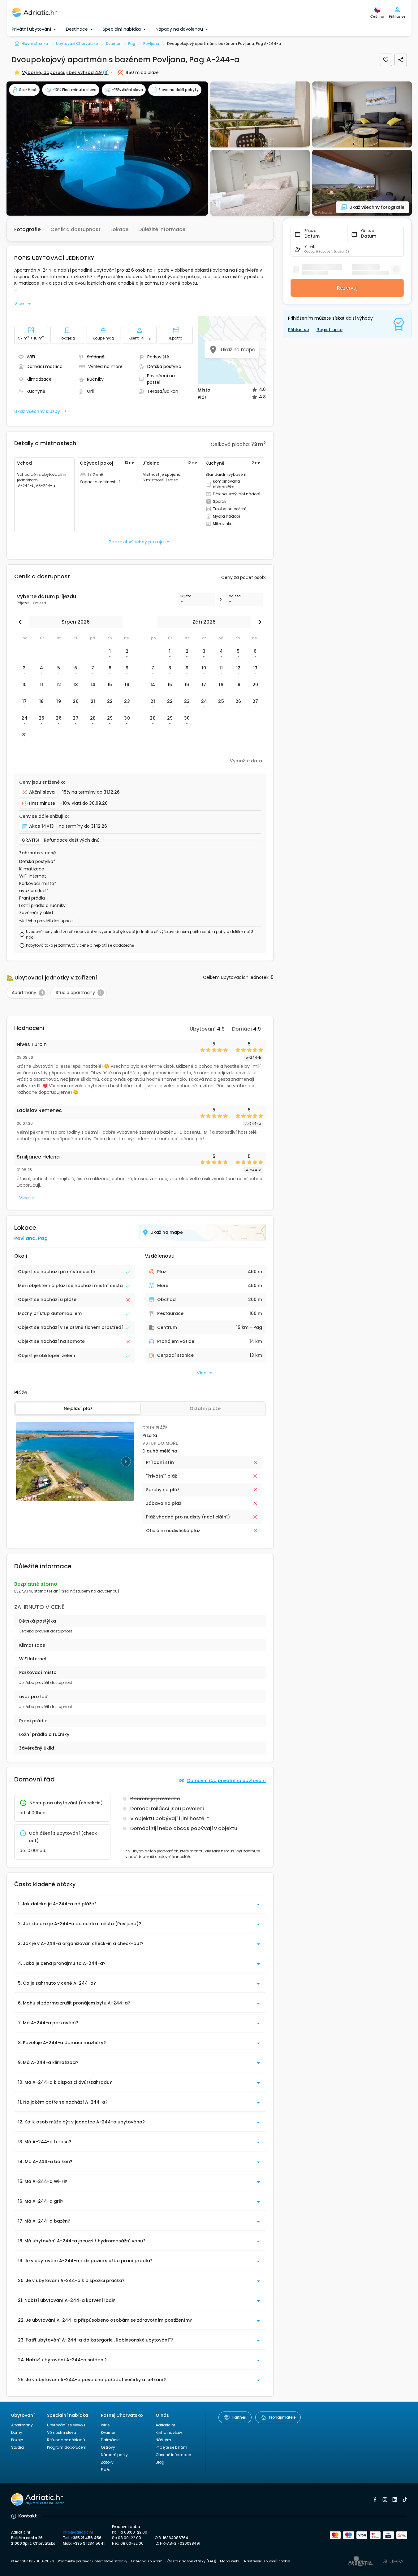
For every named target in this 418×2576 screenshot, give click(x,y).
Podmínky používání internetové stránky (93, 2561)
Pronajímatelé (282, 2417)
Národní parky (114, 2455)
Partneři (239, 2417)
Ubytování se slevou (66, 2425)
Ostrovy (108, 2447)
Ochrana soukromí (147, 2561)
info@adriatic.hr (78, 2532)
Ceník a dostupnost (75, 229)
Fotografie (27, 229)
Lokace (119, 229)
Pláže (106, 2470)
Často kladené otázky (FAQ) (192, 2561)
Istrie (105, 2425)
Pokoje (17, 2440)
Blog (160, 2462)
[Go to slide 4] (81, 1497)
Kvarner (108, 2432)
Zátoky (107, 2462)
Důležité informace (162, 229)
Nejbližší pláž (78, 1408)
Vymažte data (246, 761)
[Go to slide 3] (78, 1497)
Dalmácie (110, 2440)
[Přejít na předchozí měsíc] (22, 622)
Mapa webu (230, 2561)
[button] (107, 149)
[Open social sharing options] (401, 60)
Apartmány (22, 2425)
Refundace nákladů (66, 2440)
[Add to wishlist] (386, 60)
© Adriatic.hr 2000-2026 (33, 2561)
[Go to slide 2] (74, 1497)
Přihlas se (299, 330)
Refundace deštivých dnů (72, 840)
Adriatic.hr (165, 2425)
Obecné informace (173, 2455)
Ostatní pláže (205, 1408)
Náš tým (163, 2440)
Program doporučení (67, 2447)
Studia (17, 2447)
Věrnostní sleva (62, 2432)
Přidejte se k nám (171, 2447)
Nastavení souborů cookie (267, 2561)
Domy (17, 2432)
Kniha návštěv (169, 2432)
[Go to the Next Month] (258, 622)
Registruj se (330, 330)
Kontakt (28, 2516)
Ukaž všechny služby (37, 411)
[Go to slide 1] (70, 1497)
